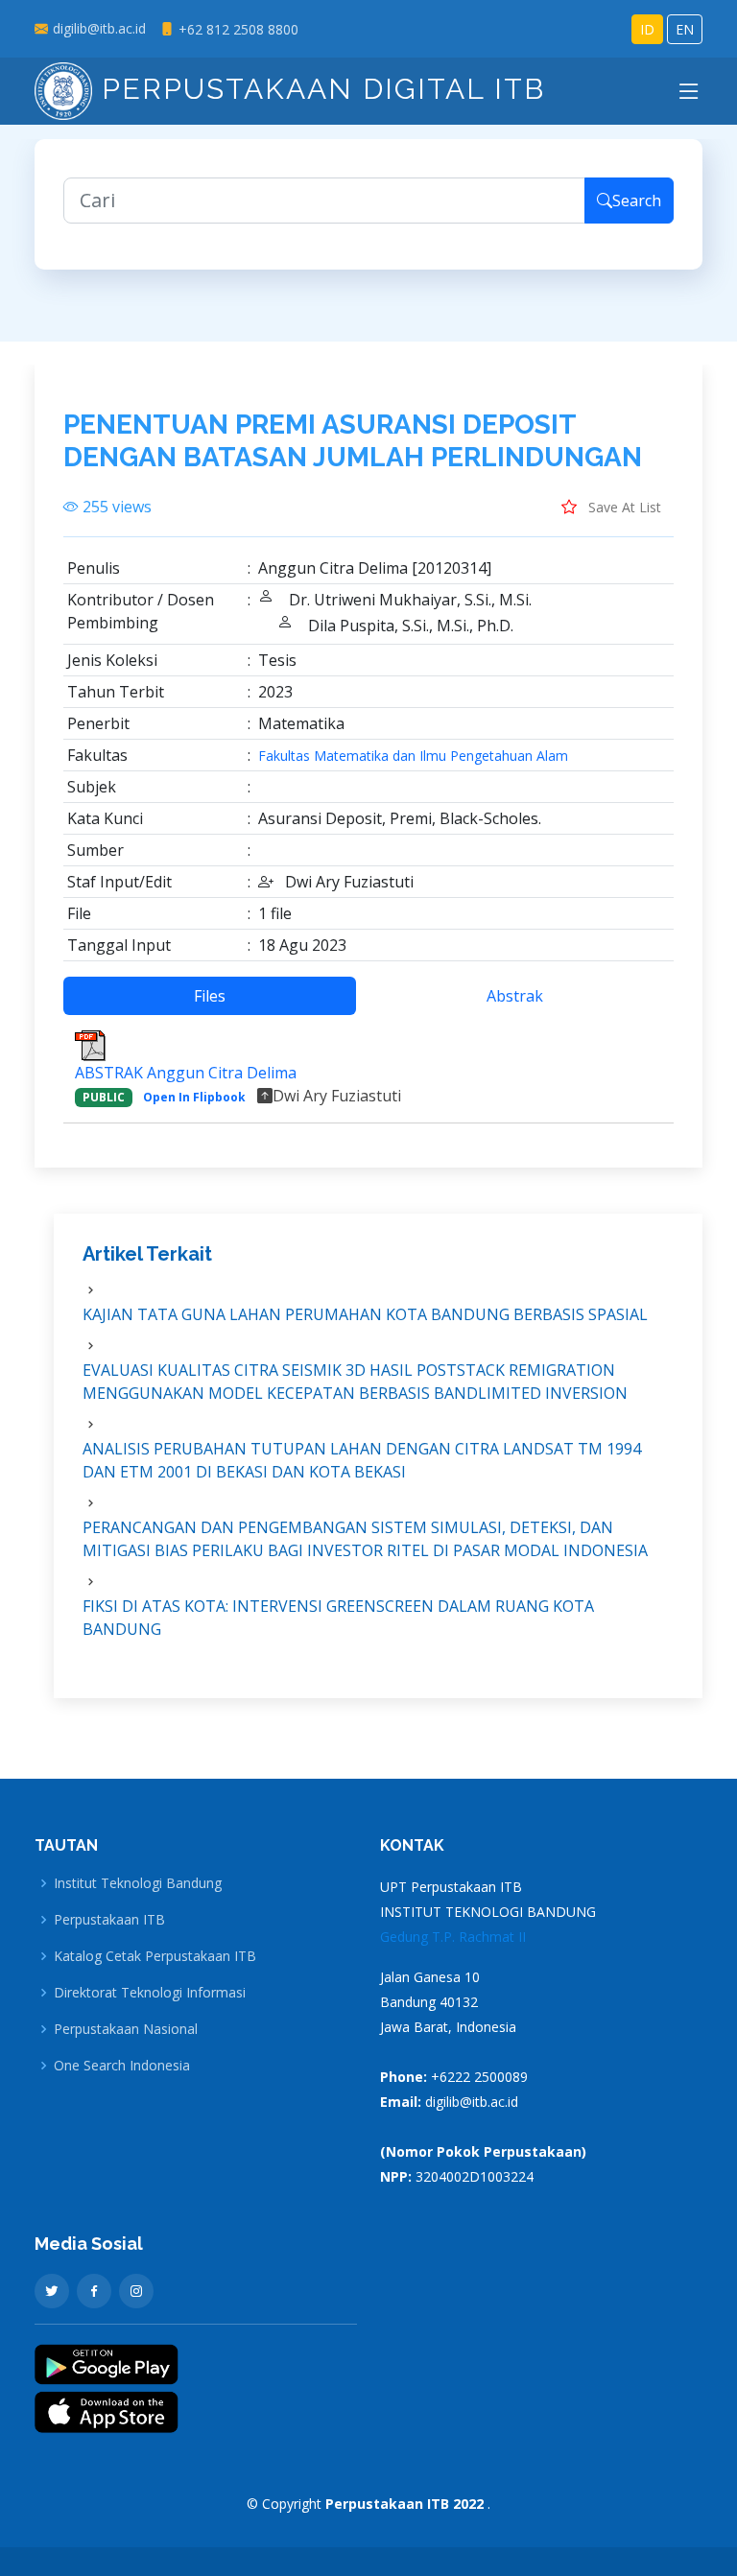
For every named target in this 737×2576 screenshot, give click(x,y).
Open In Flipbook (194, 1097)
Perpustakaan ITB (109, 1920)
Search (637, 201)
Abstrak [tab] (515, 996)
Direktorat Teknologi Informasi (150, 1993)
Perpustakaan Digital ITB (319, 89)
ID (647, 29)
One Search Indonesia (122, 2066)
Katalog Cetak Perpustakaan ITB (155, 1956)
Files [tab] (210, 996)
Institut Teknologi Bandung (138, 1883)
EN (685, 29)
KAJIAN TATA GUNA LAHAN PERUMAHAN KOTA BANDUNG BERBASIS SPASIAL (365, 1314)
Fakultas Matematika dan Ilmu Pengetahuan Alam (413, 756)
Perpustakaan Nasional (126, 2029)
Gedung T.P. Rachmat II (453, 1937)
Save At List (623, 507)
